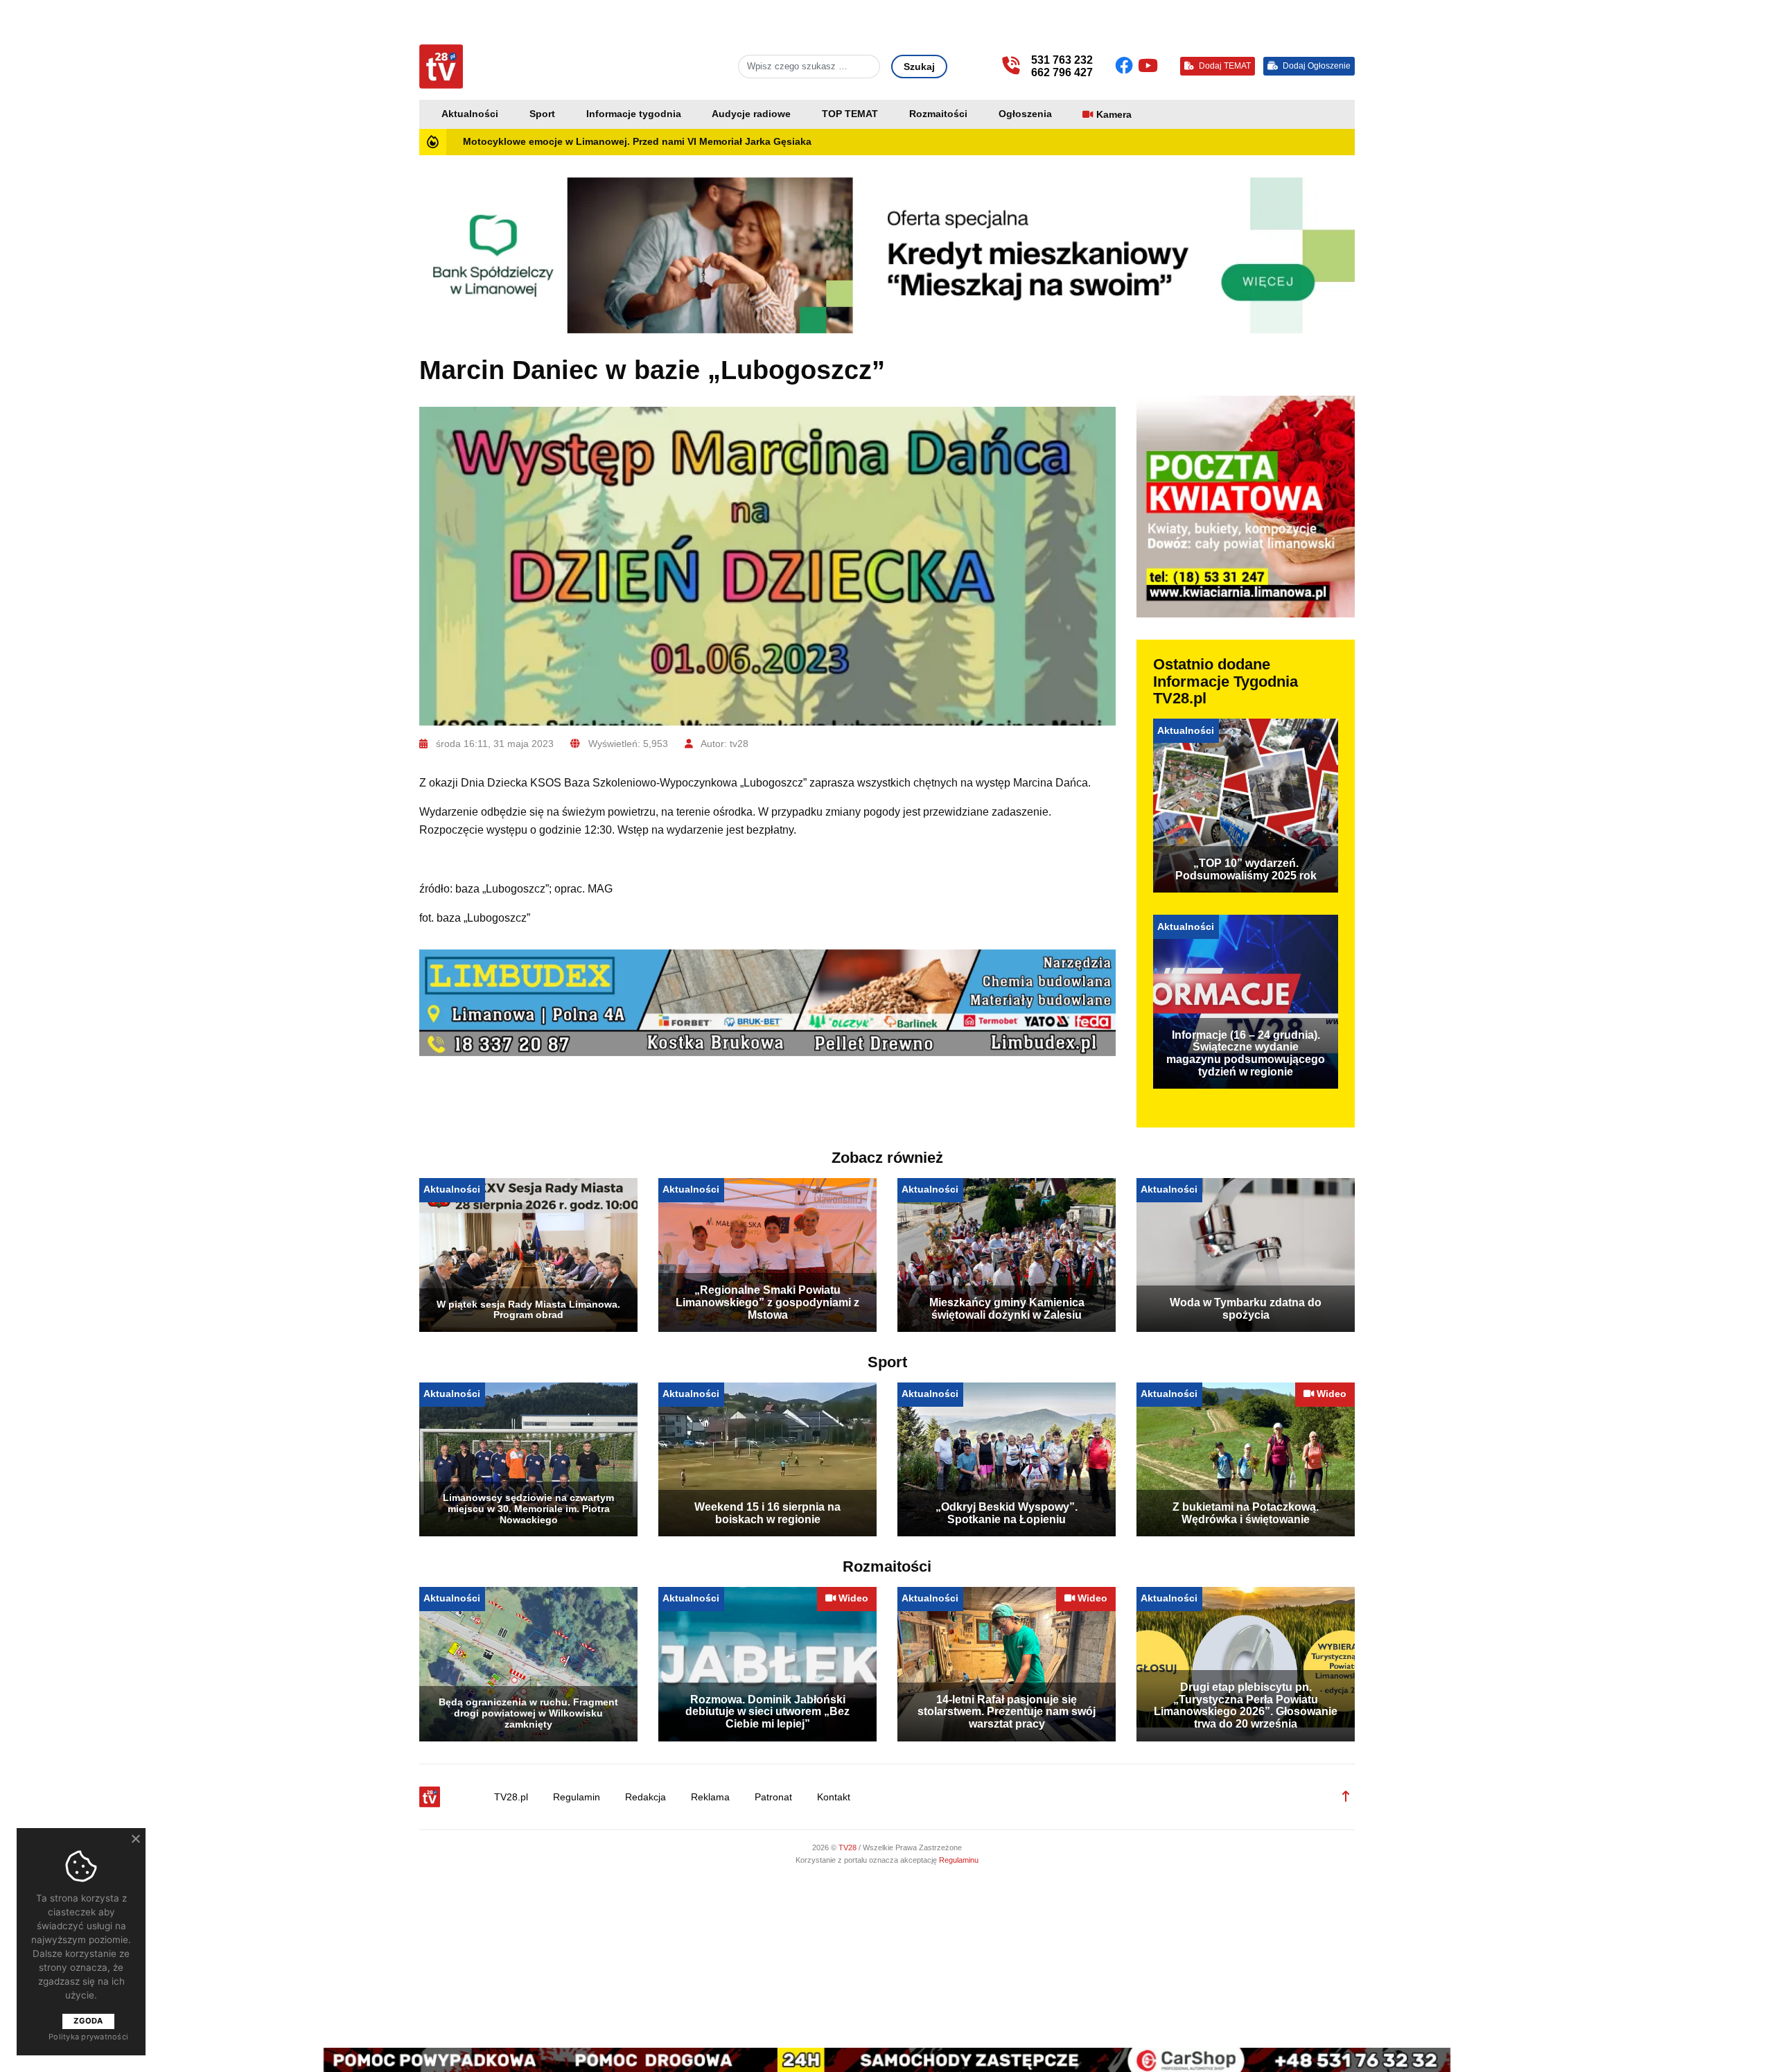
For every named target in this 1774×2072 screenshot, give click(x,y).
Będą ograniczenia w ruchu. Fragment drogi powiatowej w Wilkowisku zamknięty (528, 1713)
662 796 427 (1062, 72)
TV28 (849, 1847)
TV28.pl (511, 1797)
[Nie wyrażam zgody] (135, 1838)
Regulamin (577, 1797)
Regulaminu (959, 1860)
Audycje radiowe (751, 114)
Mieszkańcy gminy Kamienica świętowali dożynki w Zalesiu (1007, 1309)
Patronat (773, 1797)
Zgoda (88, 2021)
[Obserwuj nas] (1126, 66)
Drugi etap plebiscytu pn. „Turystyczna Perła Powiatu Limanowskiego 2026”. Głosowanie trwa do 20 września (1246, 1705)
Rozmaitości (938, 114)
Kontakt (834, 1797)
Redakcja (646, 1797)
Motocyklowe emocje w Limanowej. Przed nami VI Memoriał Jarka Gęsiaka (637, 142)
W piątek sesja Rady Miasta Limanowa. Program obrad (528, 1310)
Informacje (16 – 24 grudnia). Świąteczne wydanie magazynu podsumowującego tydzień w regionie (1246, 1053)
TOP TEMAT (850, 114)
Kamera (1114, 115)
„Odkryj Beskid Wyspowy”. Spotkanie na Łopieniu (1007, 1513)
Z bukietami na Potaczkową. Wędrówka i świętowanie (1246, 1513)
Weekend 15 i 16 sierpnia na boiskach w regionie (767, 1513)
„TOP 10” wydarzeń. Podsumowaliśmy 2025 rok (1246, 869)
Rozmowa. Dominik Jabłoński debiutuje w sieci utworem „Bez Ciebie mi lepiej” (767, 1712)
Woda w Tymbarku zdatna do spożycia (1246, 1309)
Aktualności (470, 114)
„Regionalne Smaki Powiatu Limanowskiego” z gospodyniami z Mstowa (767, 1302)
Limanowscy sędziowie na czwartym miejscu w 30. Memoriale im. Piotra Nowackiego (528, 1509)
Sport (542, 114)
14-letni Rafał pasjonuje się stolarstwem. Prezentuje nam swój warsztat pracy (1007, 1712)
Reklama (710, 1797)
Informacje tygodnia (634, 114)
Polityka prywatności (88, 2037)
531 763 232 (1062, 60)
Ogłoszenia (1025, 114)
